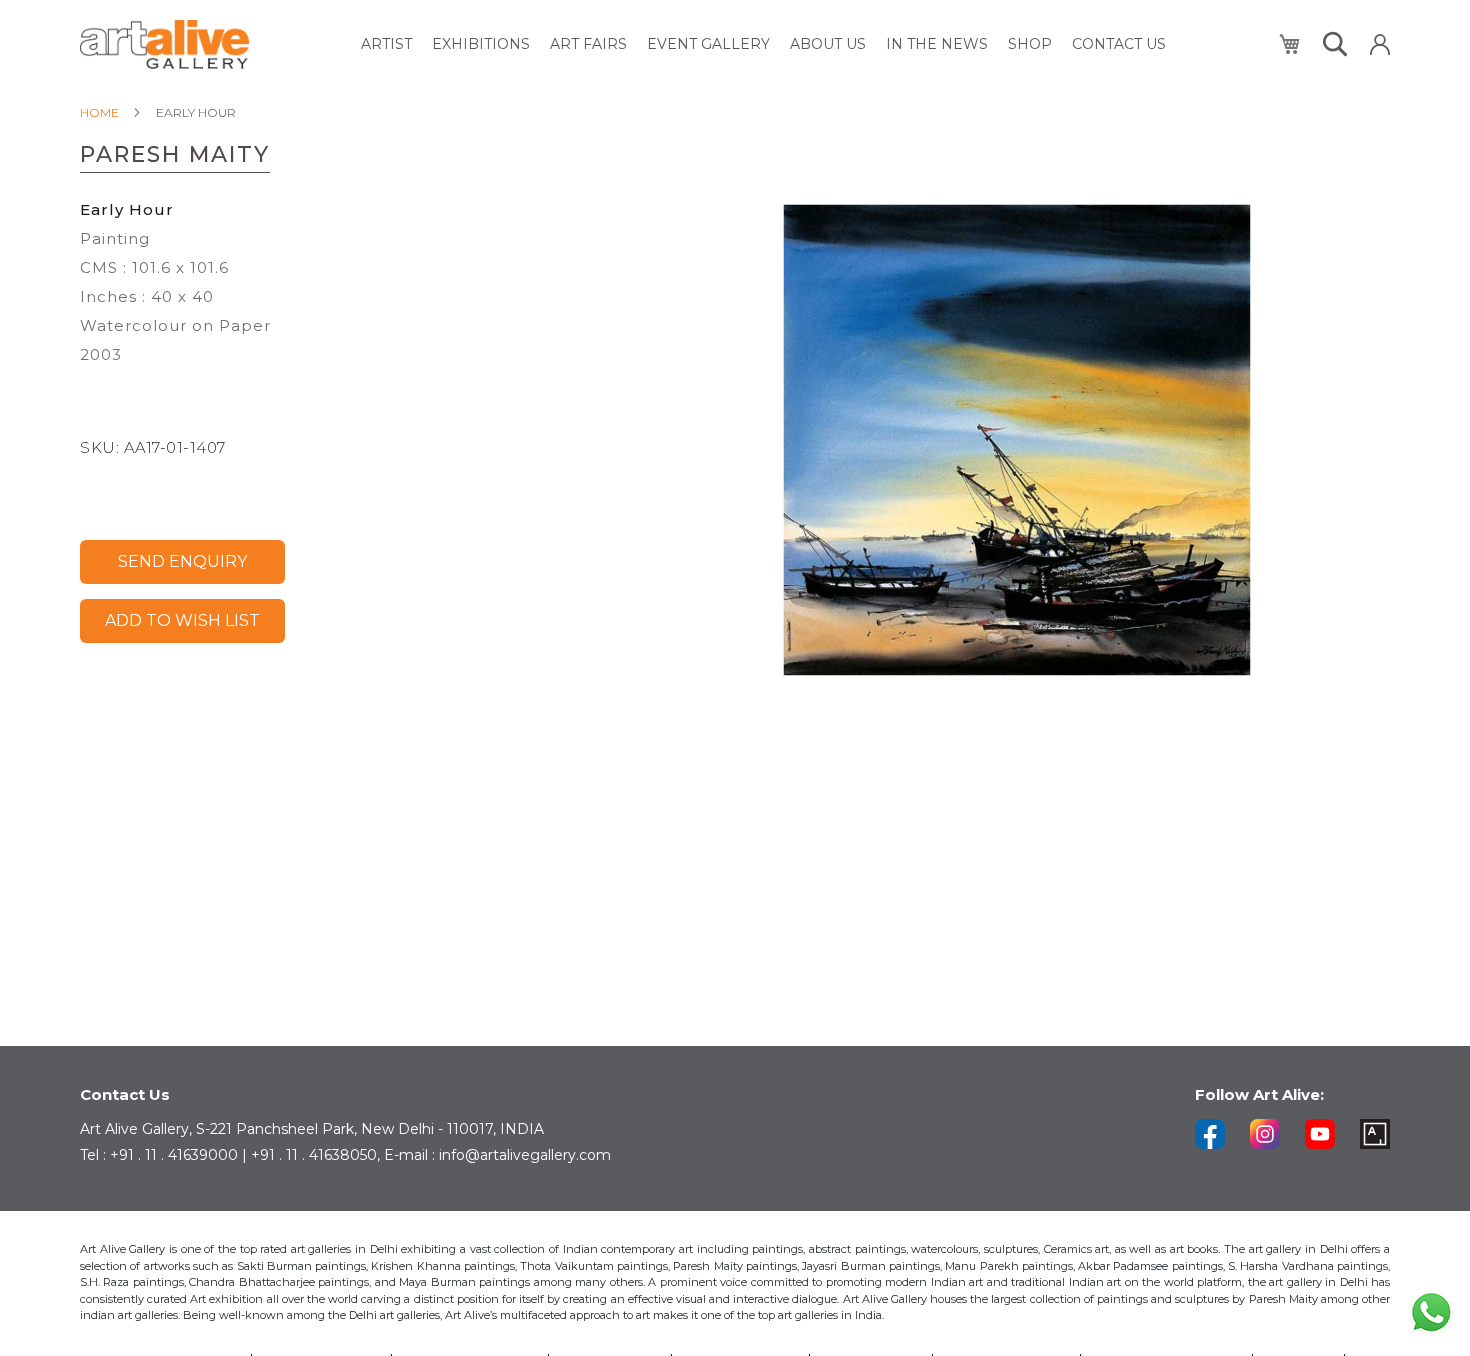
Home (99, 112)
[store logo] (164, 44)
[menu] (763, 44)
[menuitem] (386, 44)
